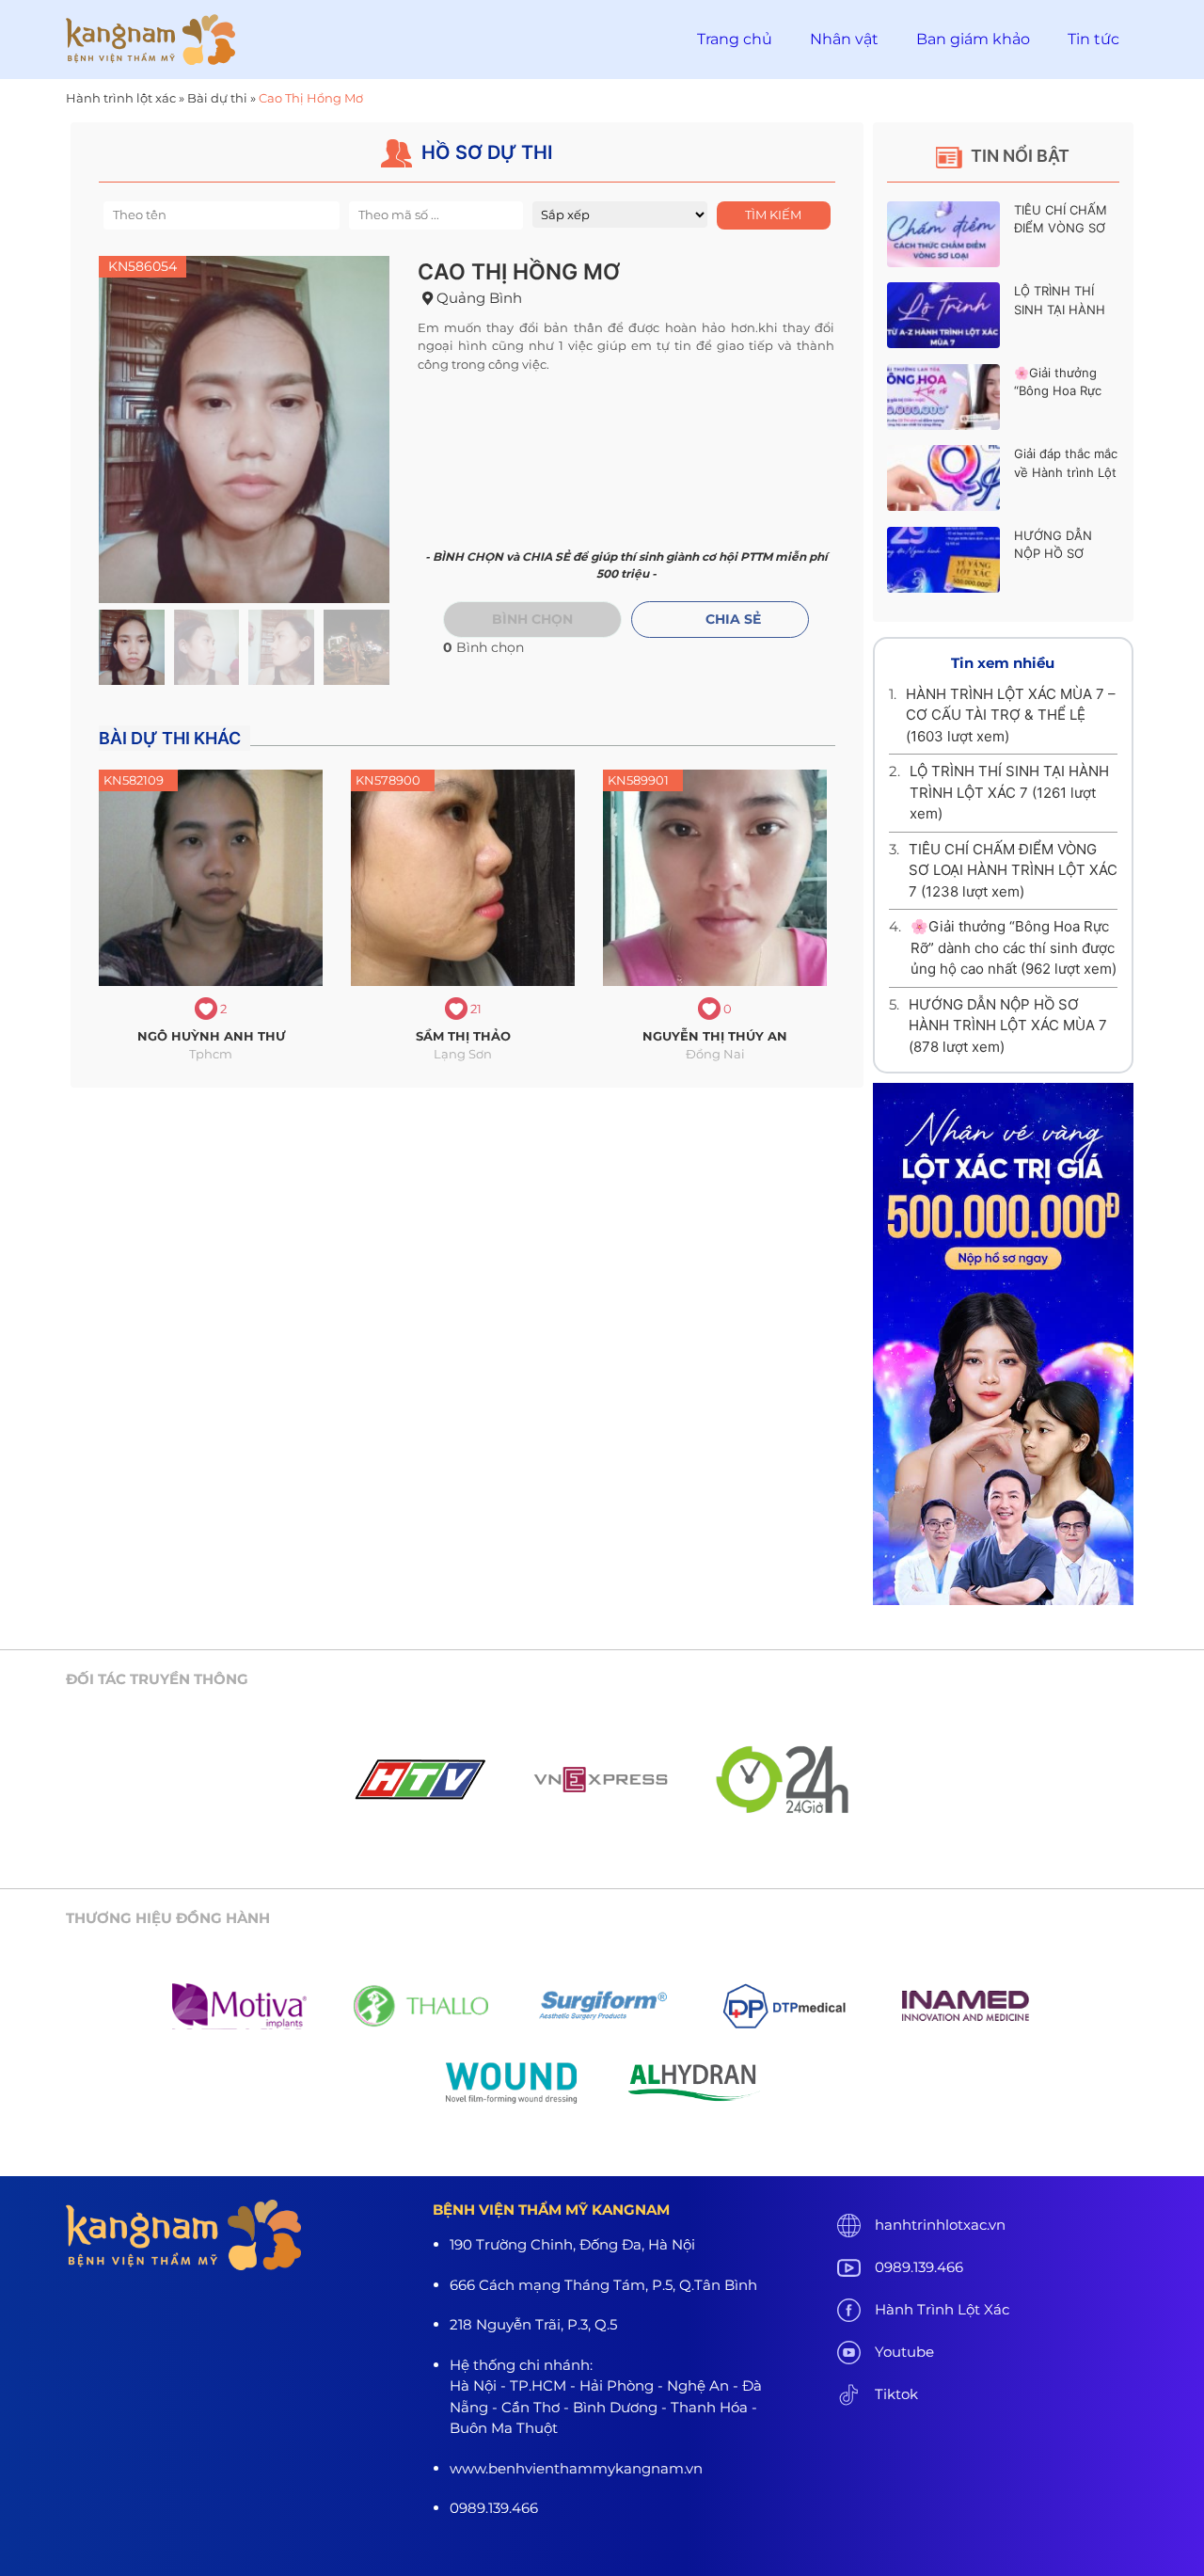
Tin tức (1093, 39)
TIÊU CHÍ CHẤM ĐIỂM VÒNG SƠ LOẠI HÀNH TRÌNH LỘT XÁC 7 (1013, 870)
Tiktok (896, 2394)
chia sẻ (733, 619)
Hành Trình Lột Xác (942, 2309)
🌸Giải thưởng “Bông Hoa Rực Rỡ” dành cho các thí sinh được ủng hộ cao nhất (1014, 947)
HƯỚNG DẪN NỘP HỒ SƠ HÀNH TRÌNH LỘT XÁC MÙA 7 (1008, 1026)
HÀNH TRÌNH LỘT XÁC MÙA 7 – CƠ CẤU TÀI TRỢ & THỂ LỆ (1011, 715)
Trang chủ (735, 39)
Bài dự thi (217, 98)
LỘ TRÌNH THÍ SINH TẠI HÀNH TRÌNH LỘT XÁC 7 (1065, 309)
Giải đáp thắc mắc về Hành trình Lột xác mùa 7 (1066, 472)
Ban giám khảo (973, 39)
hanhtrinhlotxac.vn (940, 2225)
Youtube (904, 2352)
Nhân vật (844, 39)
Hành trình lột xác (121, 98)
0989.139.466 (919, 2267)
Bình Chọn (532, 619)
